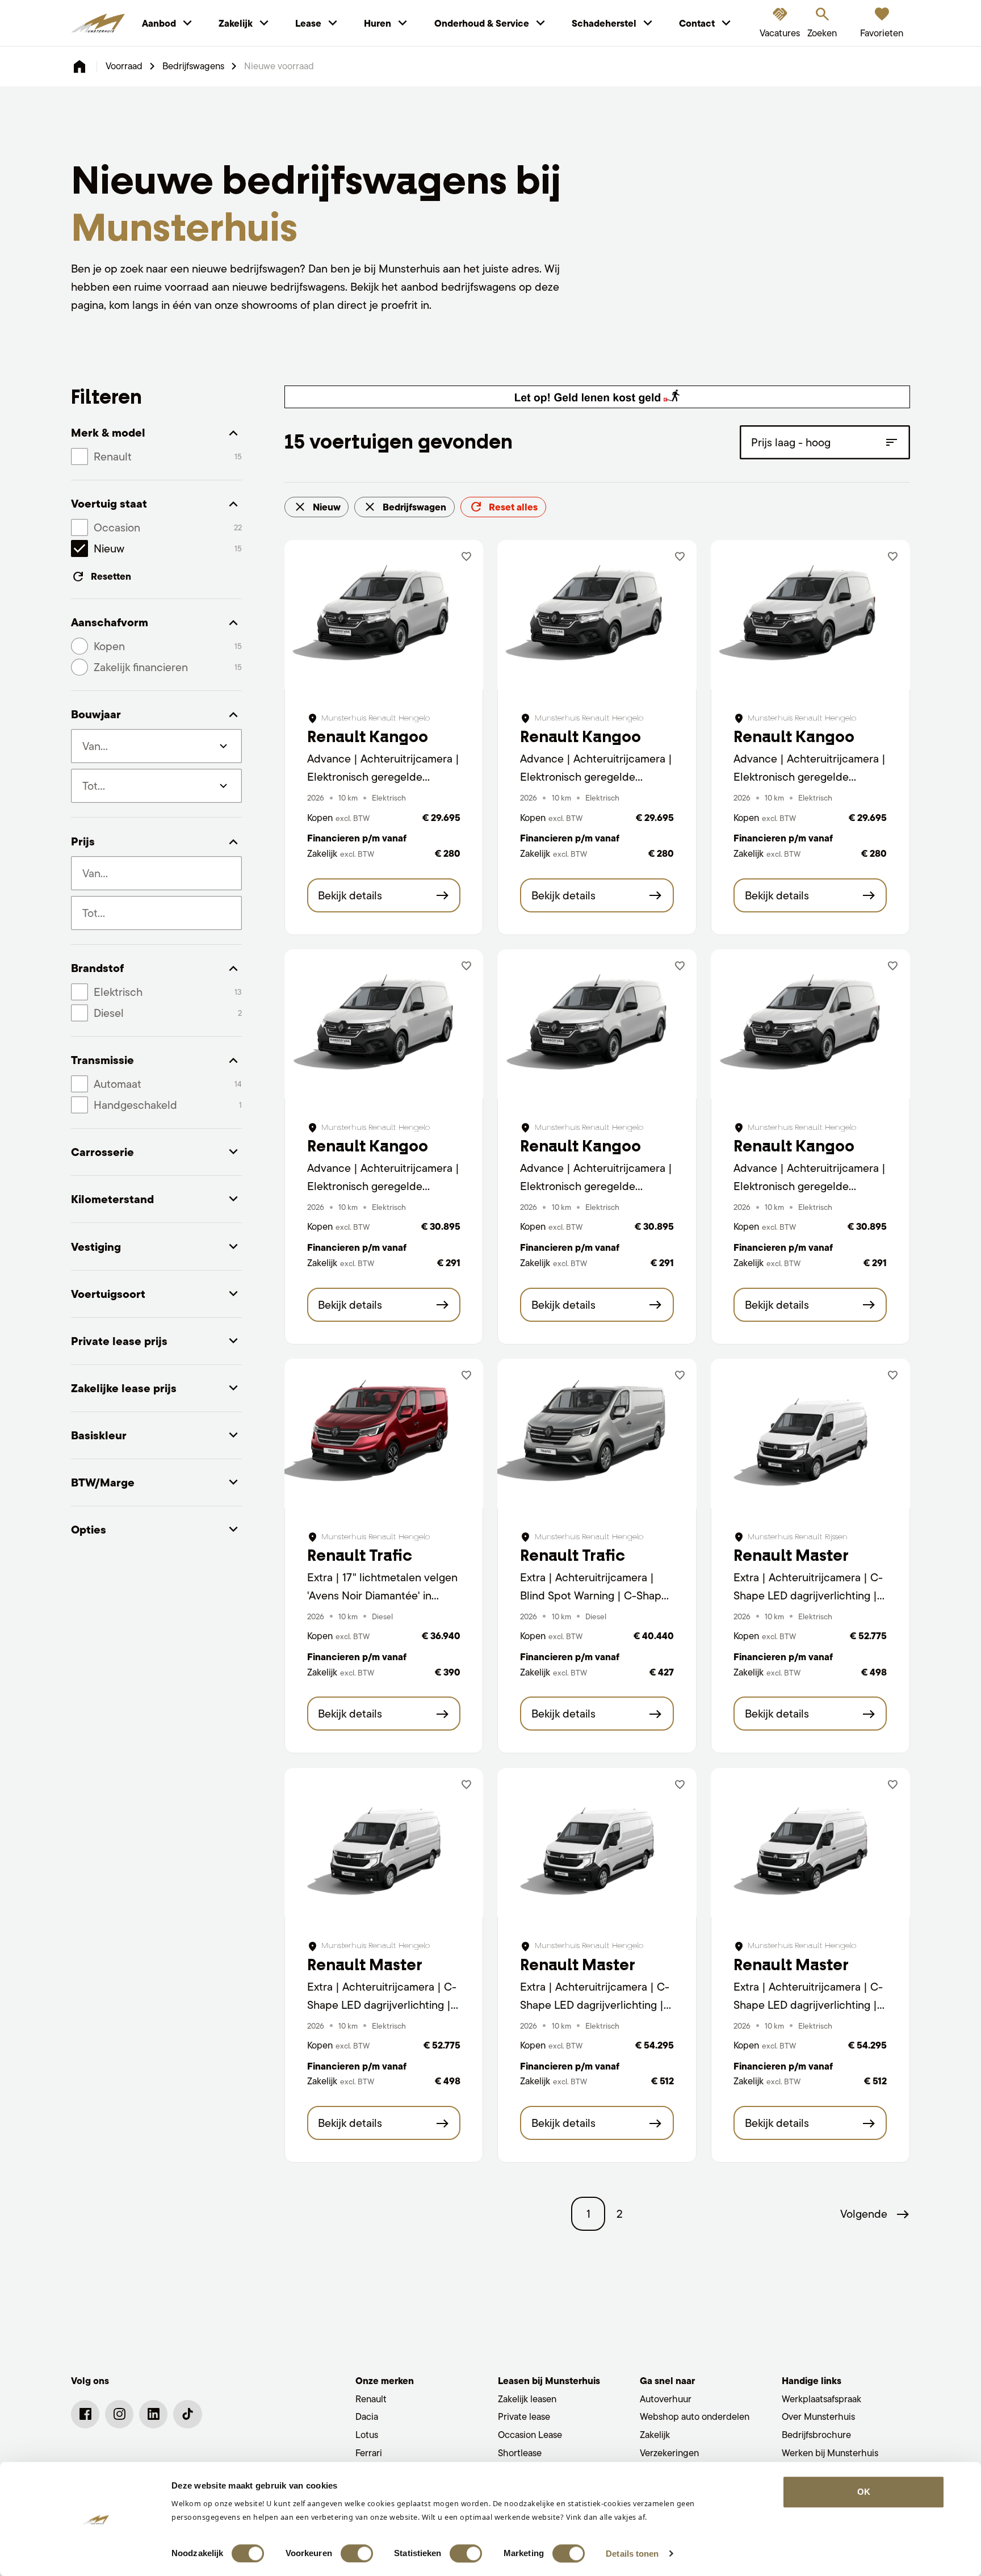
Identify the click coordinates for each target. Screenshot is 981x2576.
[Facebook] (85, 2414)
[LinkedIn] (153, 2414)
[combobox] (156, 873)
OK (864, 2492)
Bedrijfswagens (193, 66)
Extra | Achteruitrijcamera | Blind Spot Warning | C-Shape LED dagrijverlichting (594, 1595)
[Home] (98, 23)
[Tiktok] (187, 2414)
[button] (875, 2214)
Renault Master (791, 1555)
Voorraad (124, 66)
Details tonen (632, 2554)
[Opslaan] (466, 557)
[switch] (357, 2553)
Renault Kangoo (368, 737)
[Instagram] (119, 2414)
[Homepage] (79, 66)
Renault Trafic (360, 1555)
